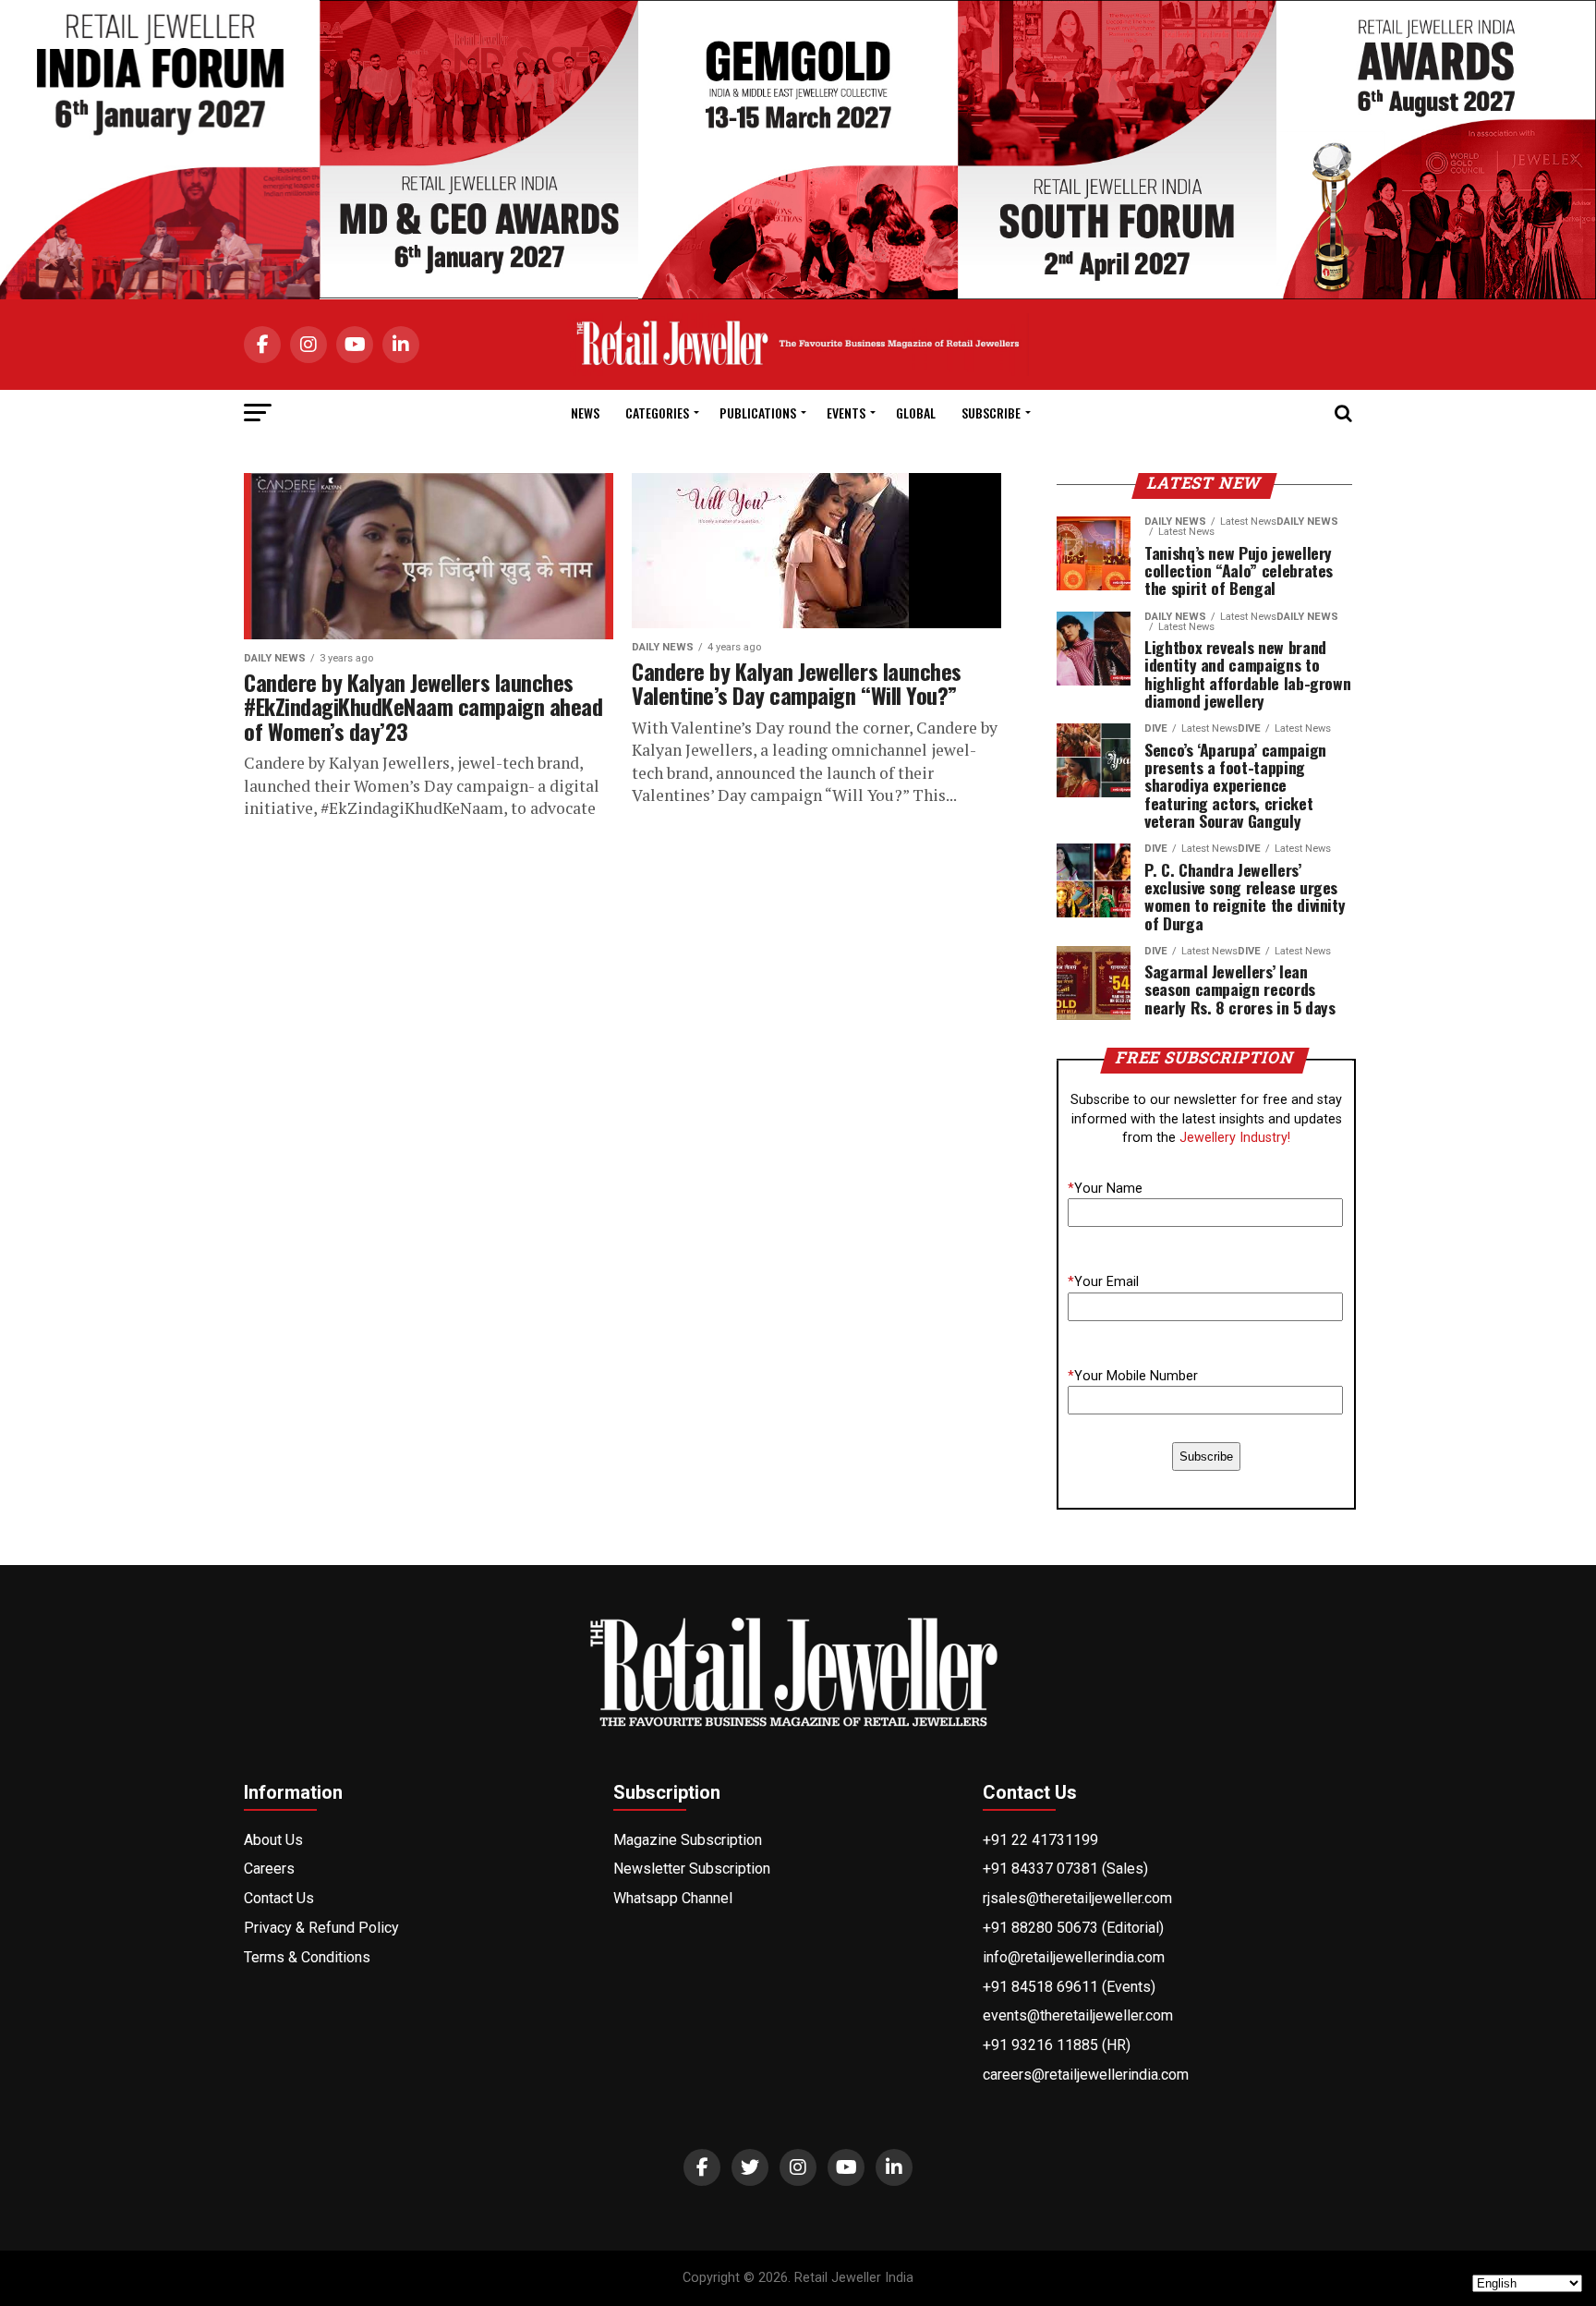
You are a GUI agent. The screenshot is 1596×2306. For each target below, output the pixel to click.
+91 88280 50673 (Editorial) (1073, 1928)
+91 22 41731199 (1040, 1840)
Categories (657, 413)
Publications (758, 413)
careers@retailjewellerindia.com (1086, 2075)
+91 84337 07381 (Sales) (1065, 1869)
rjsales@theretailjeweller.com (1077, 1898)
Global (916, 413)
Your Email (1103, 1282)
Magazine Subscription (688, 1840)
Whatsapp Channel (673, 1898)
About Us (273, 1840)
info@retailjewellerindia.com (1074, 1957)
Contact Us (279, 1898)
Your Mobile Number (1133, 1376)
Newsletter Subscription (692, 1869)
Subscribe (991, 413)
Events (846, 413)
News (585, 413)
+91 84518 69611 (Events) (1069, 1987)
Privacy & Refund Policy (321, 1928)
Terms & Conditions (307, 1957)
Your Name (1105, 1189)
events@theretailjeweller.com (1078, 2015)
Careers (269, 1869)
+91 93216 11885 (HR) (1057, 2045)
